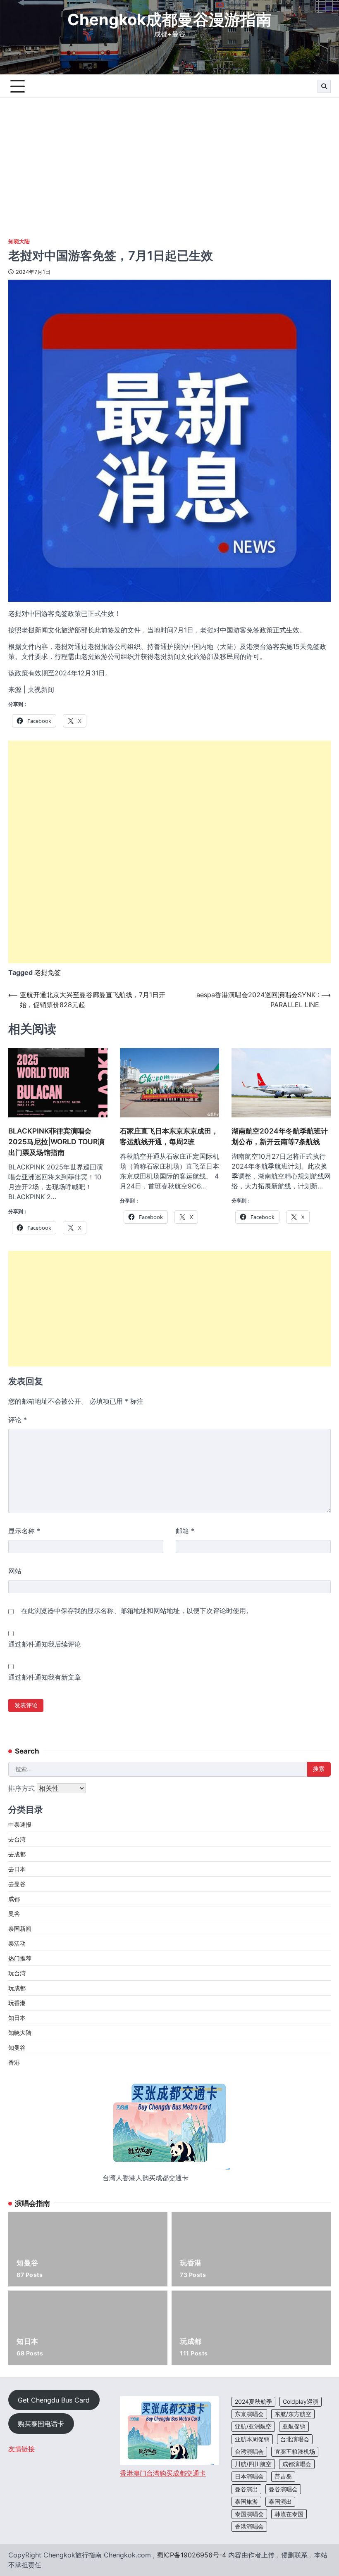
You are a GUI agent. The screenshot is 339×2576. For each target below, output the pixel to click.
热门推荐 (20, 1958)
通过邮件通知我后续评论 (45, 1644)
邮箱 (185, 1531)
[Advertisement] (169, 160)
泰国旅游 (246, 2502)
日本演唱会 (249, 2476)
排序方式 (23, 1788)
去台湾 (17, 1839)
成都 (14, 1899)
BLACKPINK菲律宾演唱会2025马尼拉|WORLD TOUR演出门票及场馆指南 (56, 1142)
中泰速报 (20, 1824)
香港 (14, 2062)
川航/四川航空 (253, 2464)
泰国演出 (280, 2502)
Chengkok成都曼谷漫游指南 (169, 19)
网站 (15, 1571)
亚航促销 (294, 2426)
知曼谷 (17, 2047)
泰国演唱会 (249, 2514)
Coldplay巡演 (301, 2402)
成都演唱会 (297, 2464)
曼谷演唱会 (283, 2489)
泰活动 (17, 1943)
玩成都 (17, 1988)
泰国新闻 (20, 1928)
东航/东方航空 (293, 2414)
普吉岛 (283, 2476)
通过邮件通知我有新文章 (45, 1677)
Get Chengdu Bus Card (54, 2400)
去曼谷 (17, 1884)
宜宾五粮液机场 (295, 2452)
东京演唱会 (249, 2414)
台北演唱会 (295, 2439)
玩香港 (17, 2003)
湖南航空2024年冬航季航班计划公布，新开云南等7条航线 (280, 1136)
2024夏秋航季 (253, 2402)
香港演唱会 (249, 2526)
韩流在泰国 (289, 2514)
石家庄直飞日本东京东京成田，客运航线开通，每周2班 (169, 1136)
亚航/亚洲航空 (253, 2426)
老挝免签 (48, 972)
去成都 (17, 1854)
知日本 (17, 2018)
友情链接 (21, 2449)
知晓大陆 (19, 241)
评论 (18, 1420)
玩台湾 (17, 1973)
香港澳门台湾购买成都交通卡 (163, 2473)
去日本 (17, 1869)
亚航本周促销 (252, 2439)
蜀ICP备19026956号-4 (191, 2555)
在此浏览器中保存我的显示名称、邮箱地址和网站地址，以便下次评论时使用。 (137, 1611)
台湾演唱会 (249, 2452)
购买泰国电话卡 (41, 2424)
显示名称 (24, 1531)
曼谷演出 (246, 2489)
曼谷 (14, 1914)
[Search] (324, 86)
